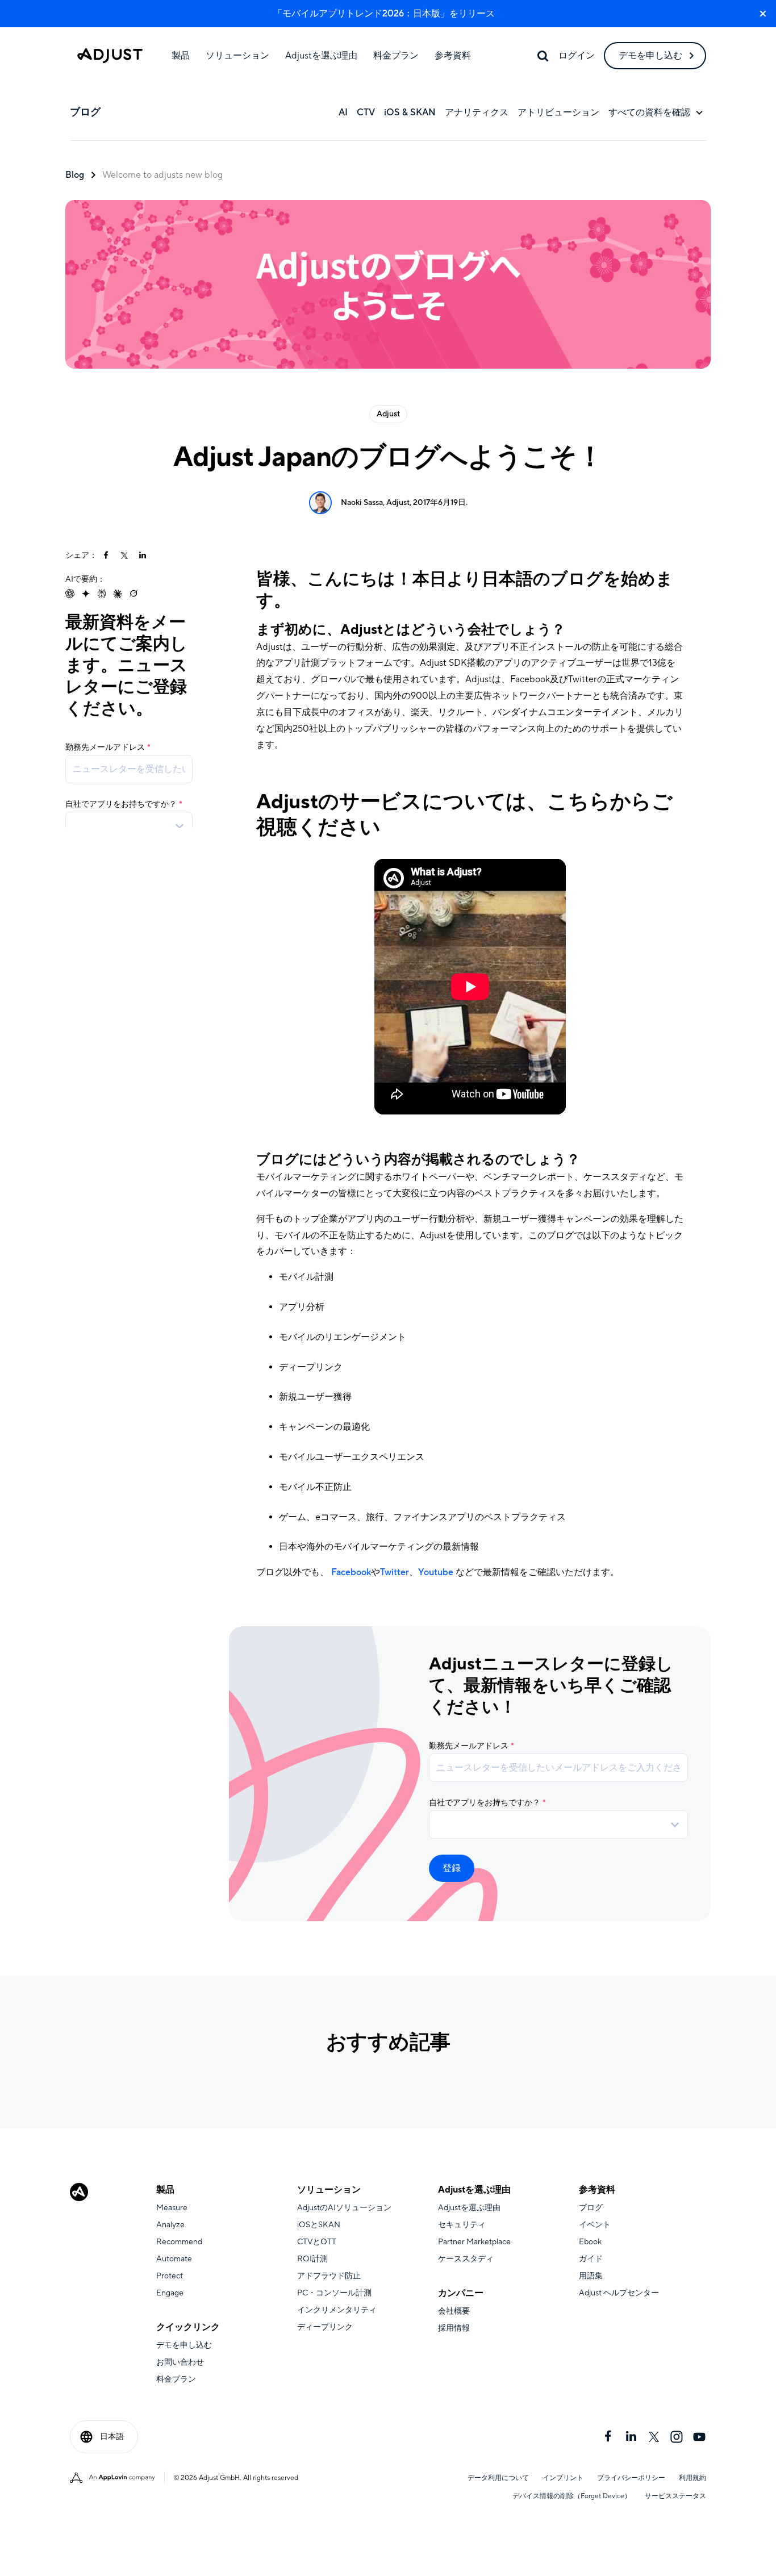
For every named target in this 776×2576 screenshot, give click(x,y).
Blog (75, 175)
